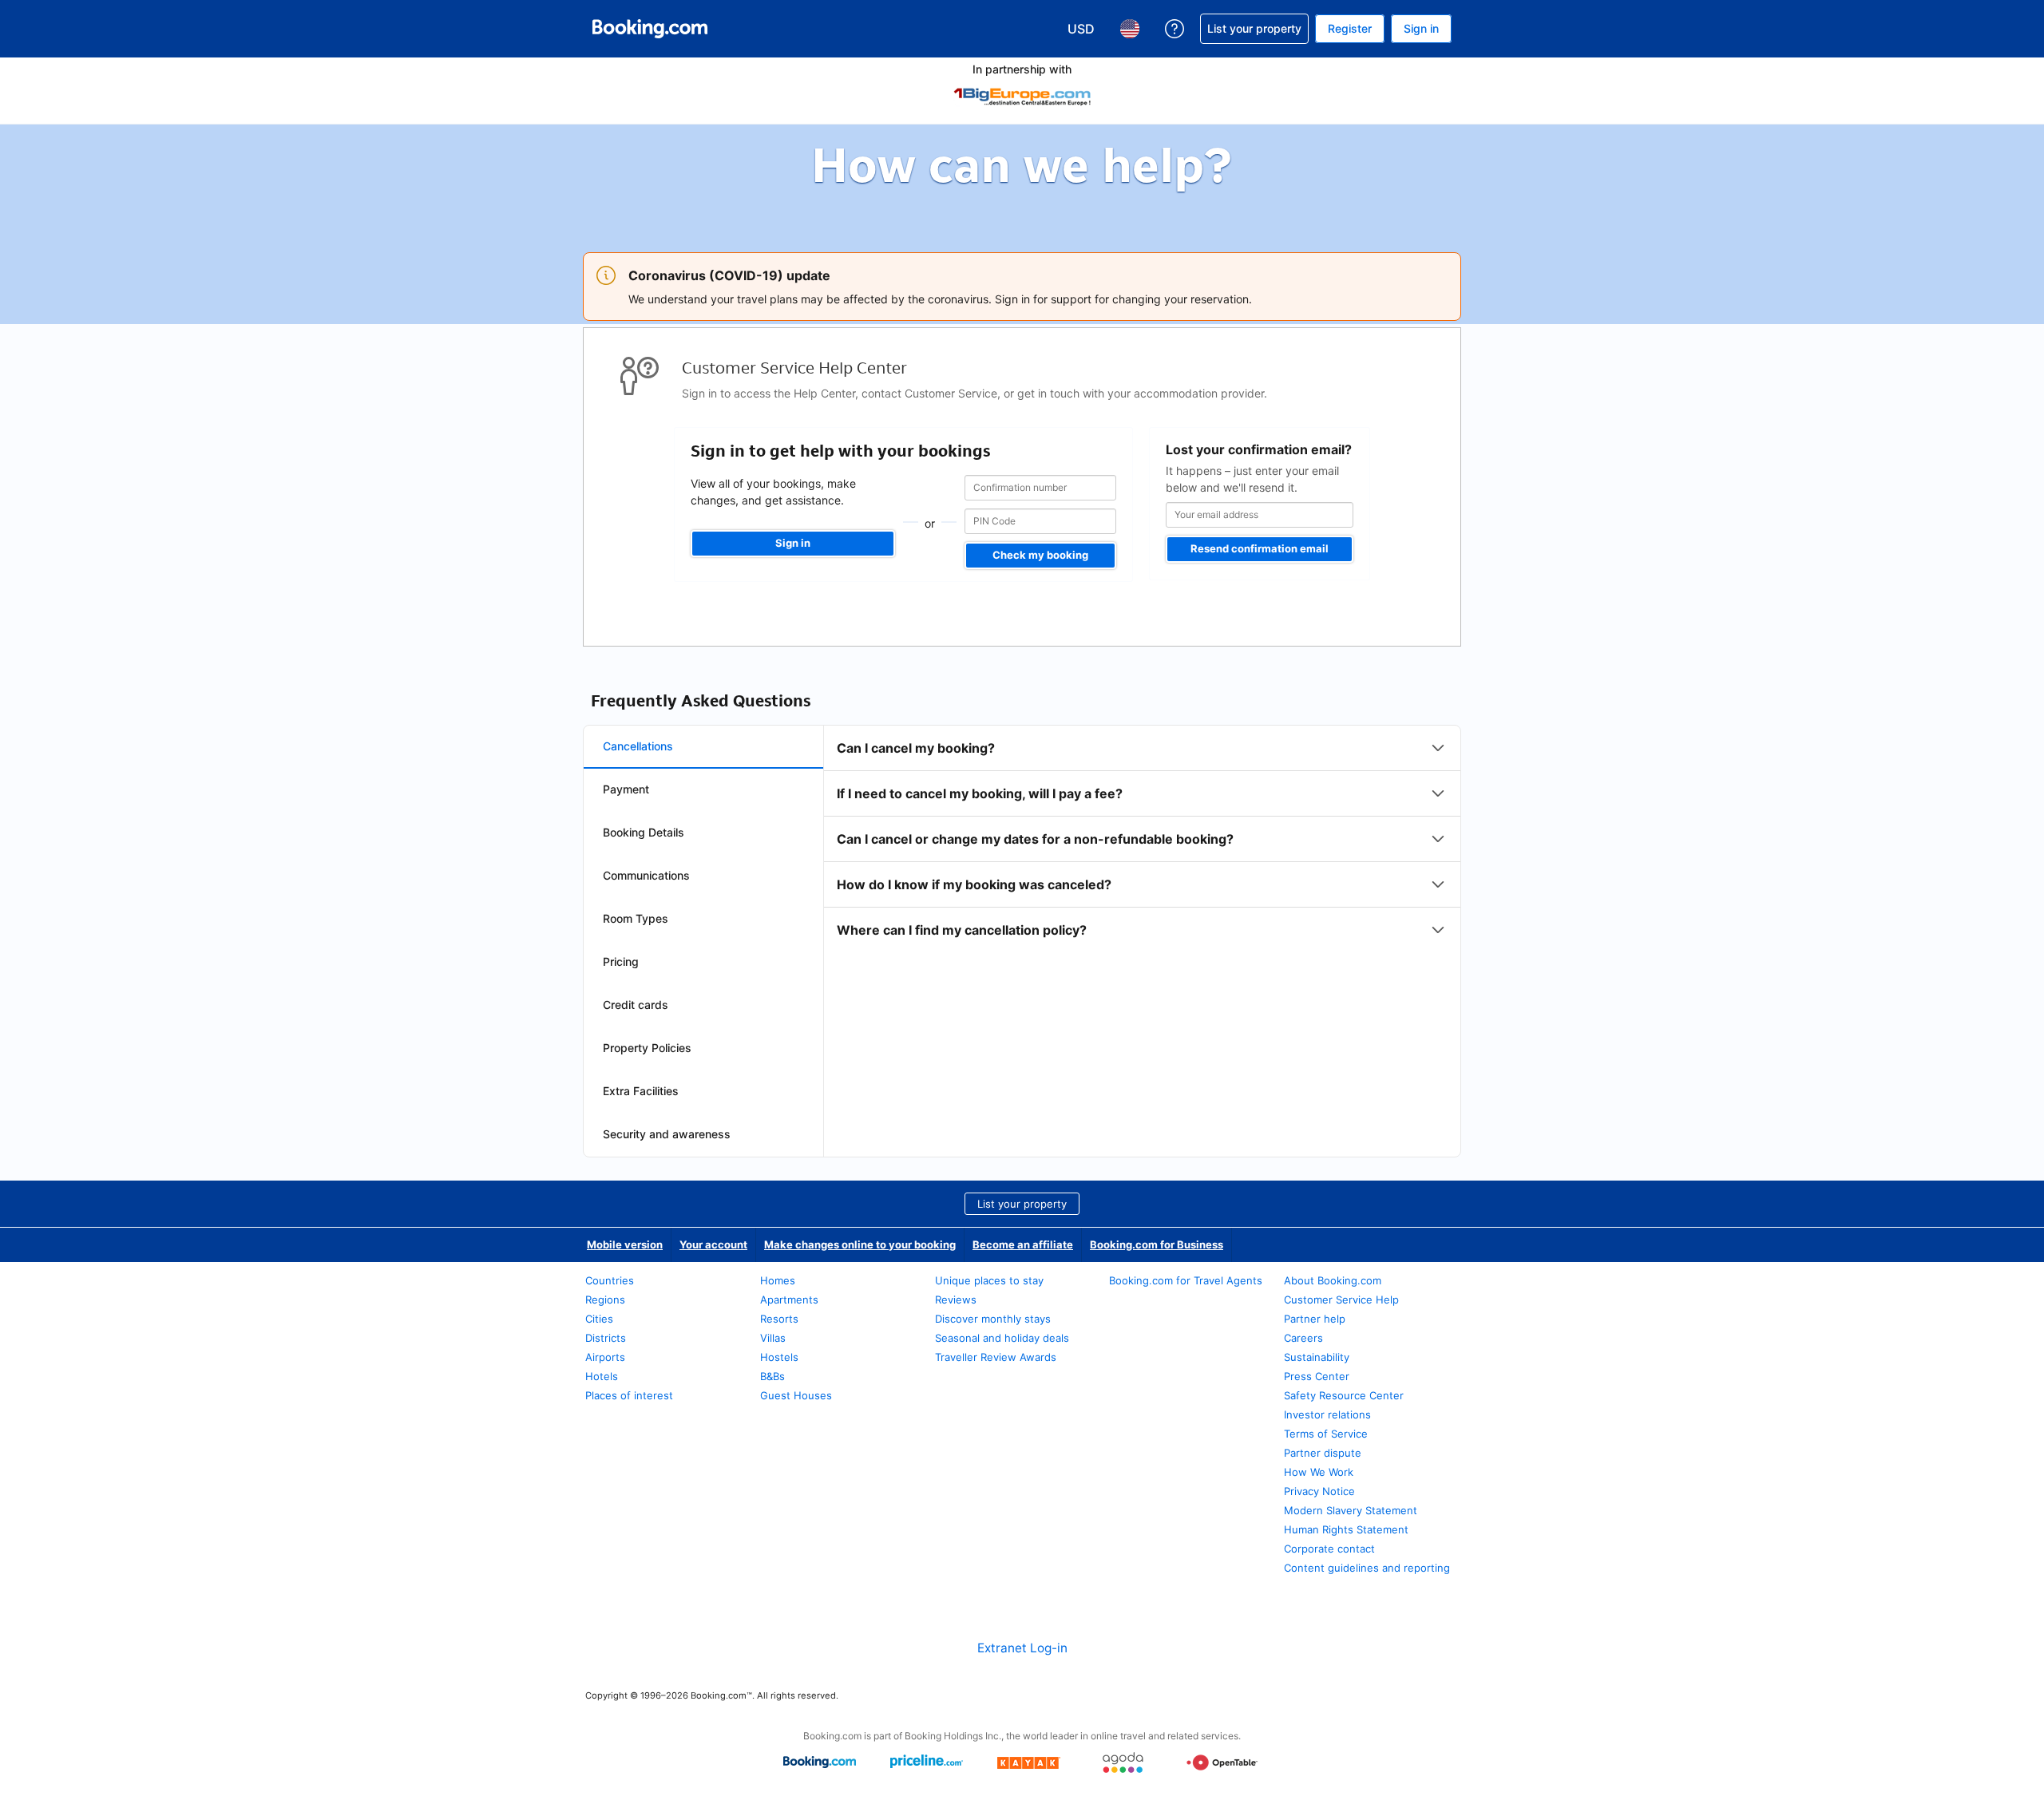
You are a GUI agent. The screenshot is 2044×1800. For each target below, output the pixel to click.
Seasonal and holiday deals (1002, 1338)
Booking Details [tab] (644, 832)
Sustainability (1317, 1357)
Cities (599, 1319)
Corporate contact (1329, 1549)
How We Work (1319, 1472)
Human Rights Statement (1346, 1529)
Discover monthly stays (993, 1319)
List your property (1022, 1204)
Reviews (956, 1300)
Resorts (779, 1319)
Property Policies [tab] (647, 1048)
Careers (1303, 1338)
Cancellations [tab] (638, 746)
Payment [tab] (626, 789)
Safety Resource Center (1344, 1395)
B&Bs (772, 1376)
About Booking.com (1333, 1280)
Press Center (1317, 1376)
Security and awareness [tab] (667, 1134)
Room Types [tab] (636, 918)
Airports (605, 1357)
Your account (713, 1244)
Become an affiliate (1023, 1244)
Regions (605, 1300)
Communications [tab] (646, 875)
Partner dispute (1323, 1453)
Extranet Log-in (1022, 1648)
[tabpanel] (1142, 839)
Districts (606, 1338)
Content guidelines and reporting (1367, 1568)
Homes (778, 1280)
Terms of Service (1326, 1434)
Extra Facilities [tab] (641, 1091)
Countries (610, 1280)
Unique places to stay (989, 1280)
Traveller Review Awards (996, 1357)
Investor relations (1327, 1414)
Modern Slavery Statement (1351, 1510)
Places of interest (629, 1395)
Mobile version (625, 1244)
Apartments (789, 1300)
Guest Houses (796, 1395)
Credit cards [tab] (636, 1005)
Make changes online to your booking (860, 1244)
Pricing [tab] (621, 961)
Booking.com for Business (1157, 1244)
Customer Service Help (1341, 1300)
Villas (773, 1338)
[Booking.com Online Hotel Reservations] (650, 29)
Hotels (602, 1376)
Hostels (779, 1357)
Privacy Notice (1319, 1491)
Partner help (1315, 1319)
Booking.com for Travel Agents (1186, 1280)
